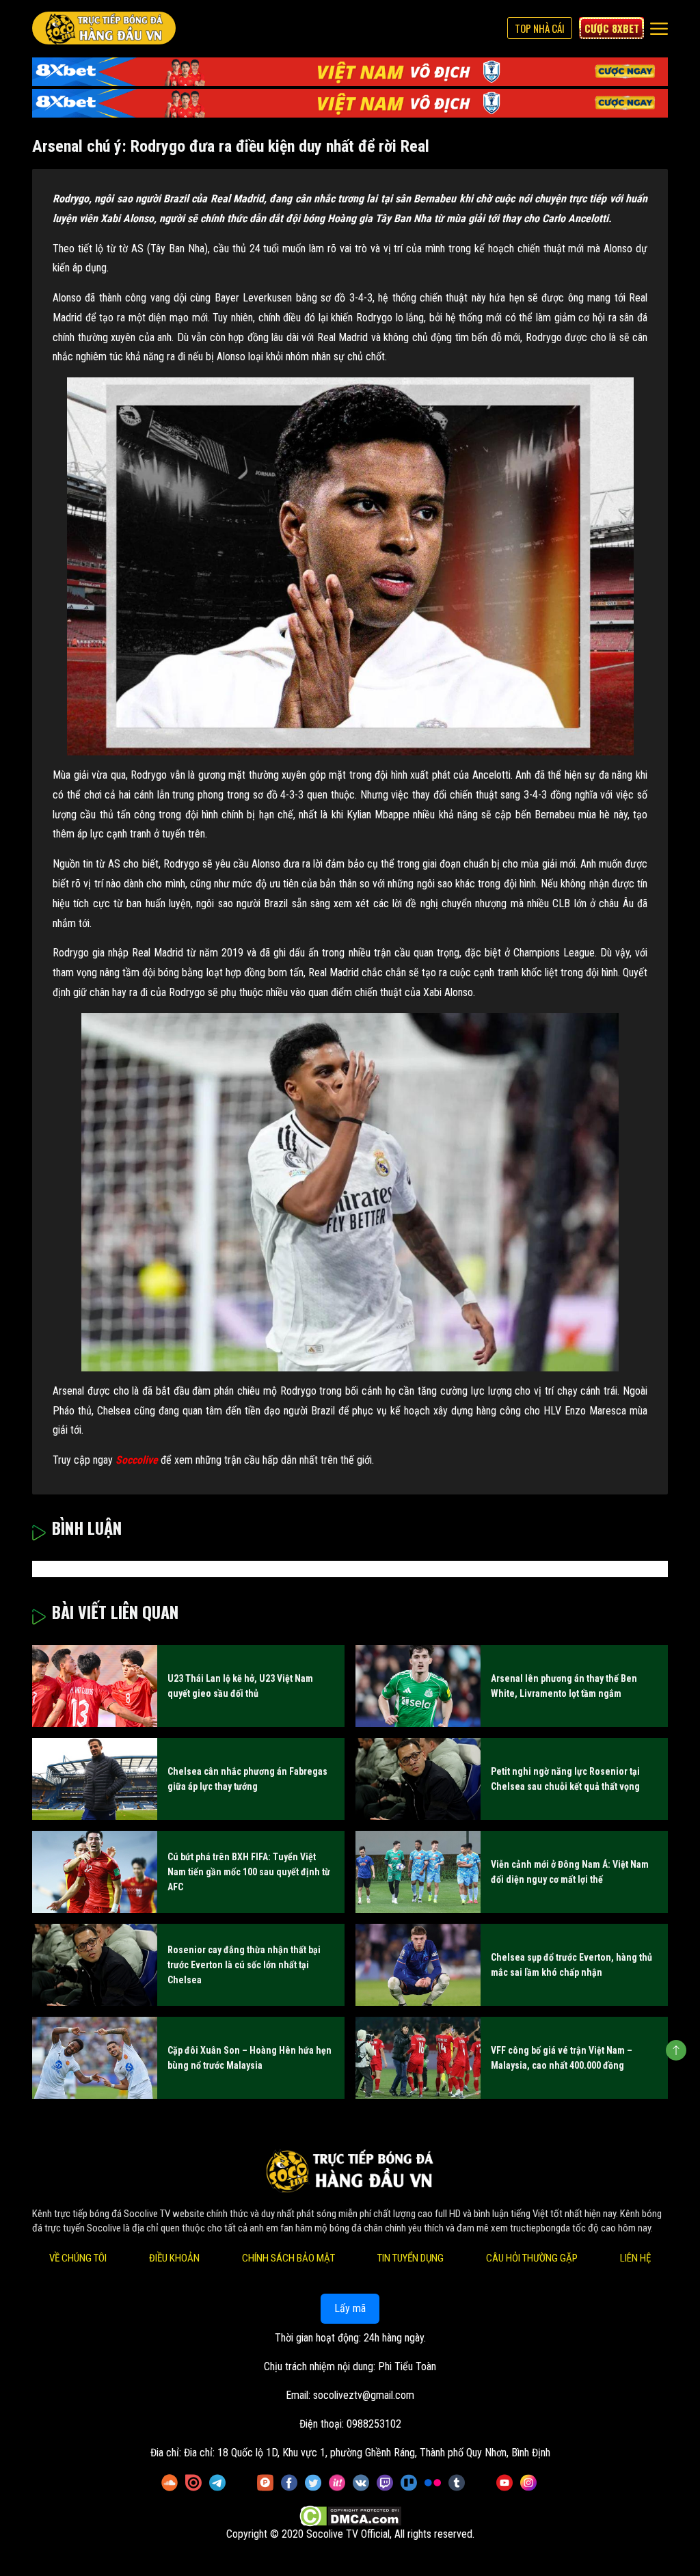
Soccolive (137, 1460)
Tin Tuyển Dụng (410, 2258)
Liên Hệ (635, 2258)
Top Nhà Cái (540, 28)
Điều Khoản (174, 2258)
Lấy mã (350, 2308)
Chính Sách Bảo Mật (288, 2258)
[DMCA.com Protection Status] (350, 2516)
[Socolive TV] (104, 28)
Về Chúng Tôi (78, 2258)
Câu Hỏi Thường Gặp (532, 2258)
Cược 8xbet (612, 28)
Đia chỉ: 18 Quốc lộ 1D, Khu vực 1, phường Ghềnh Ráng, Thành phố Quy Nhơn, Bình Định (367, 2453)
